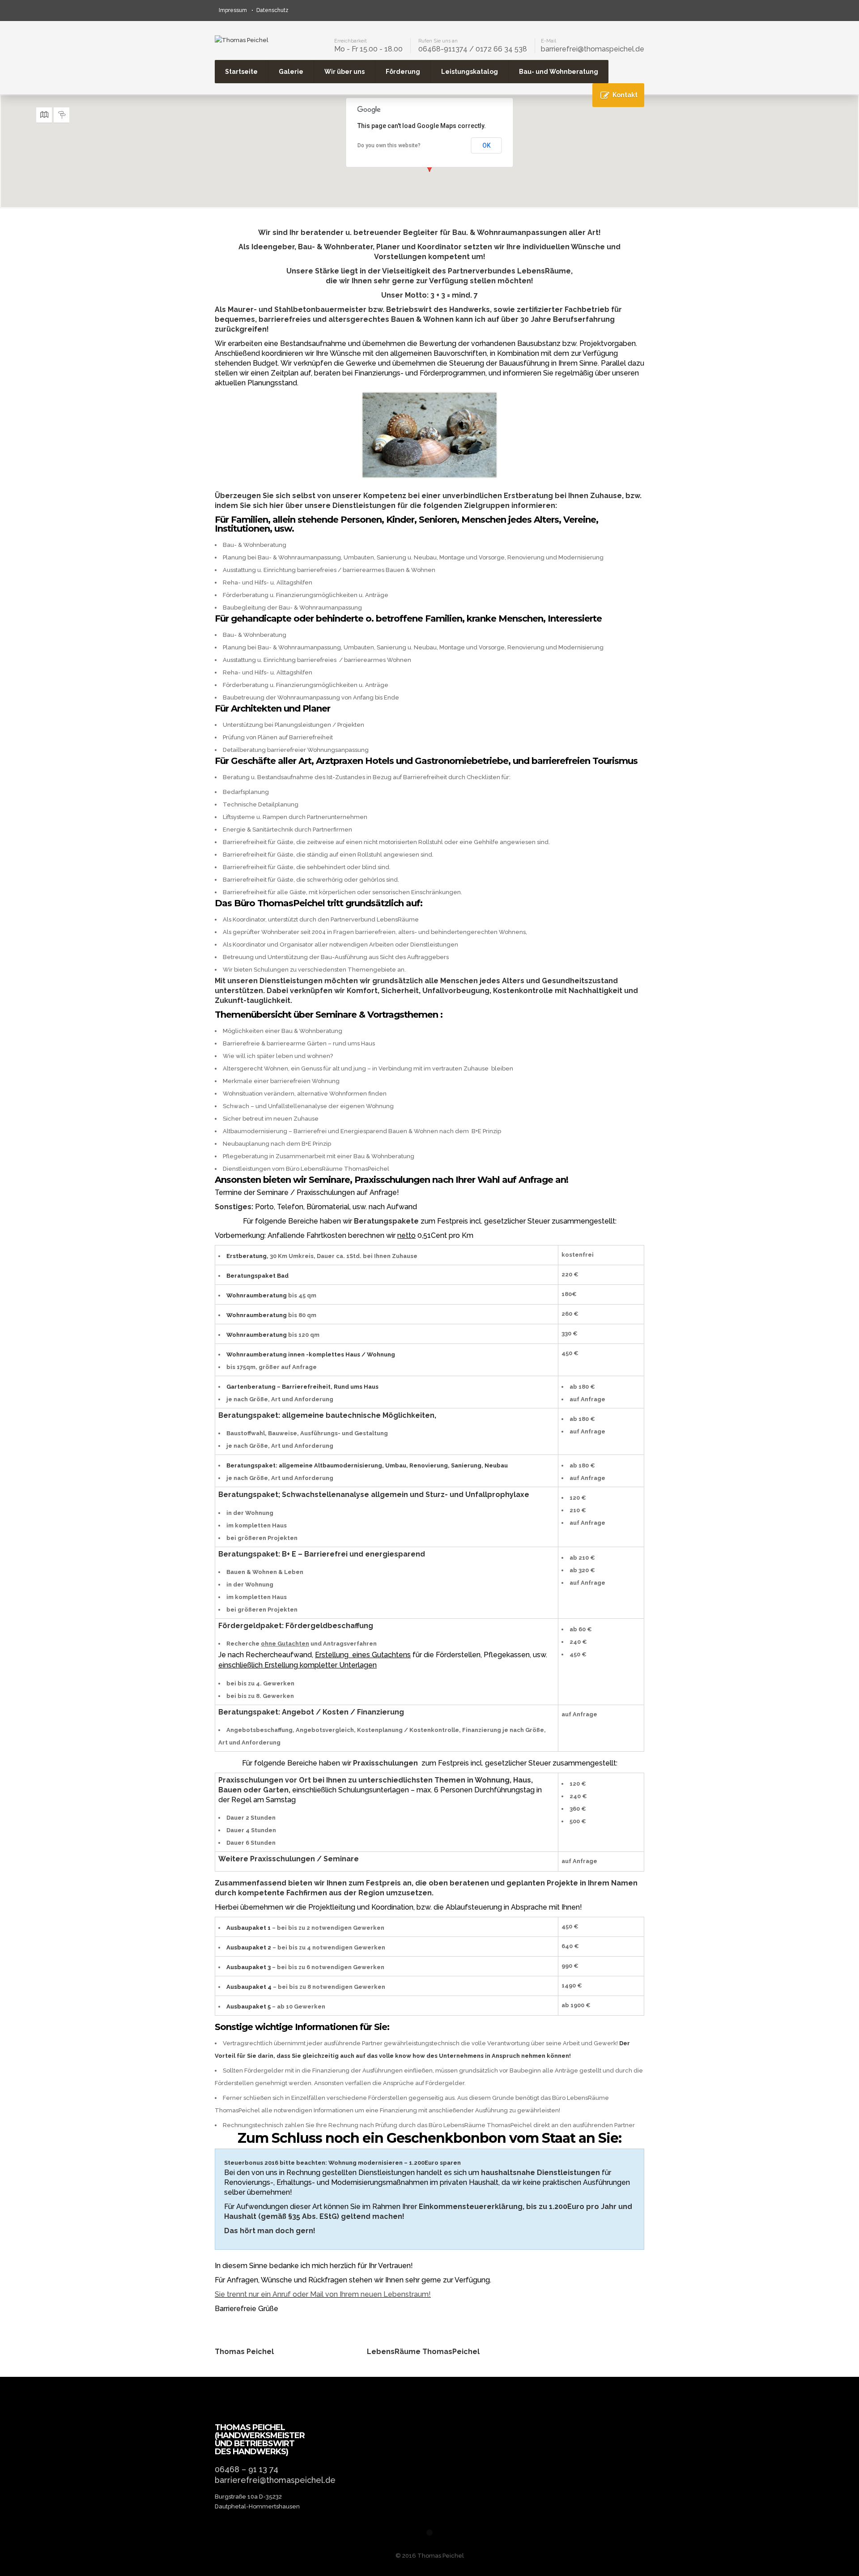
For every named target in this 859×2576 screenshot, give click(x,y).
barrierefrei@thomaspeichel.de (593, 49)
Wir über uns (344, 72)
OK (487, 145)
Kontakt (625, 95)
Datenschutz (272, 10)
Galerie (291, 72)
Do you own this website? (389, 145)
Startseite (241, 72)
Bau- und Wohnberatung (559, 72)
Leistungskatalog (470, 72)
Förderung (403, 72)
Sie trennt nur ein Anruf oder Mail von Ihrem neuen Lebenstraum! (323, 2294)
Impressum (233, 10)
